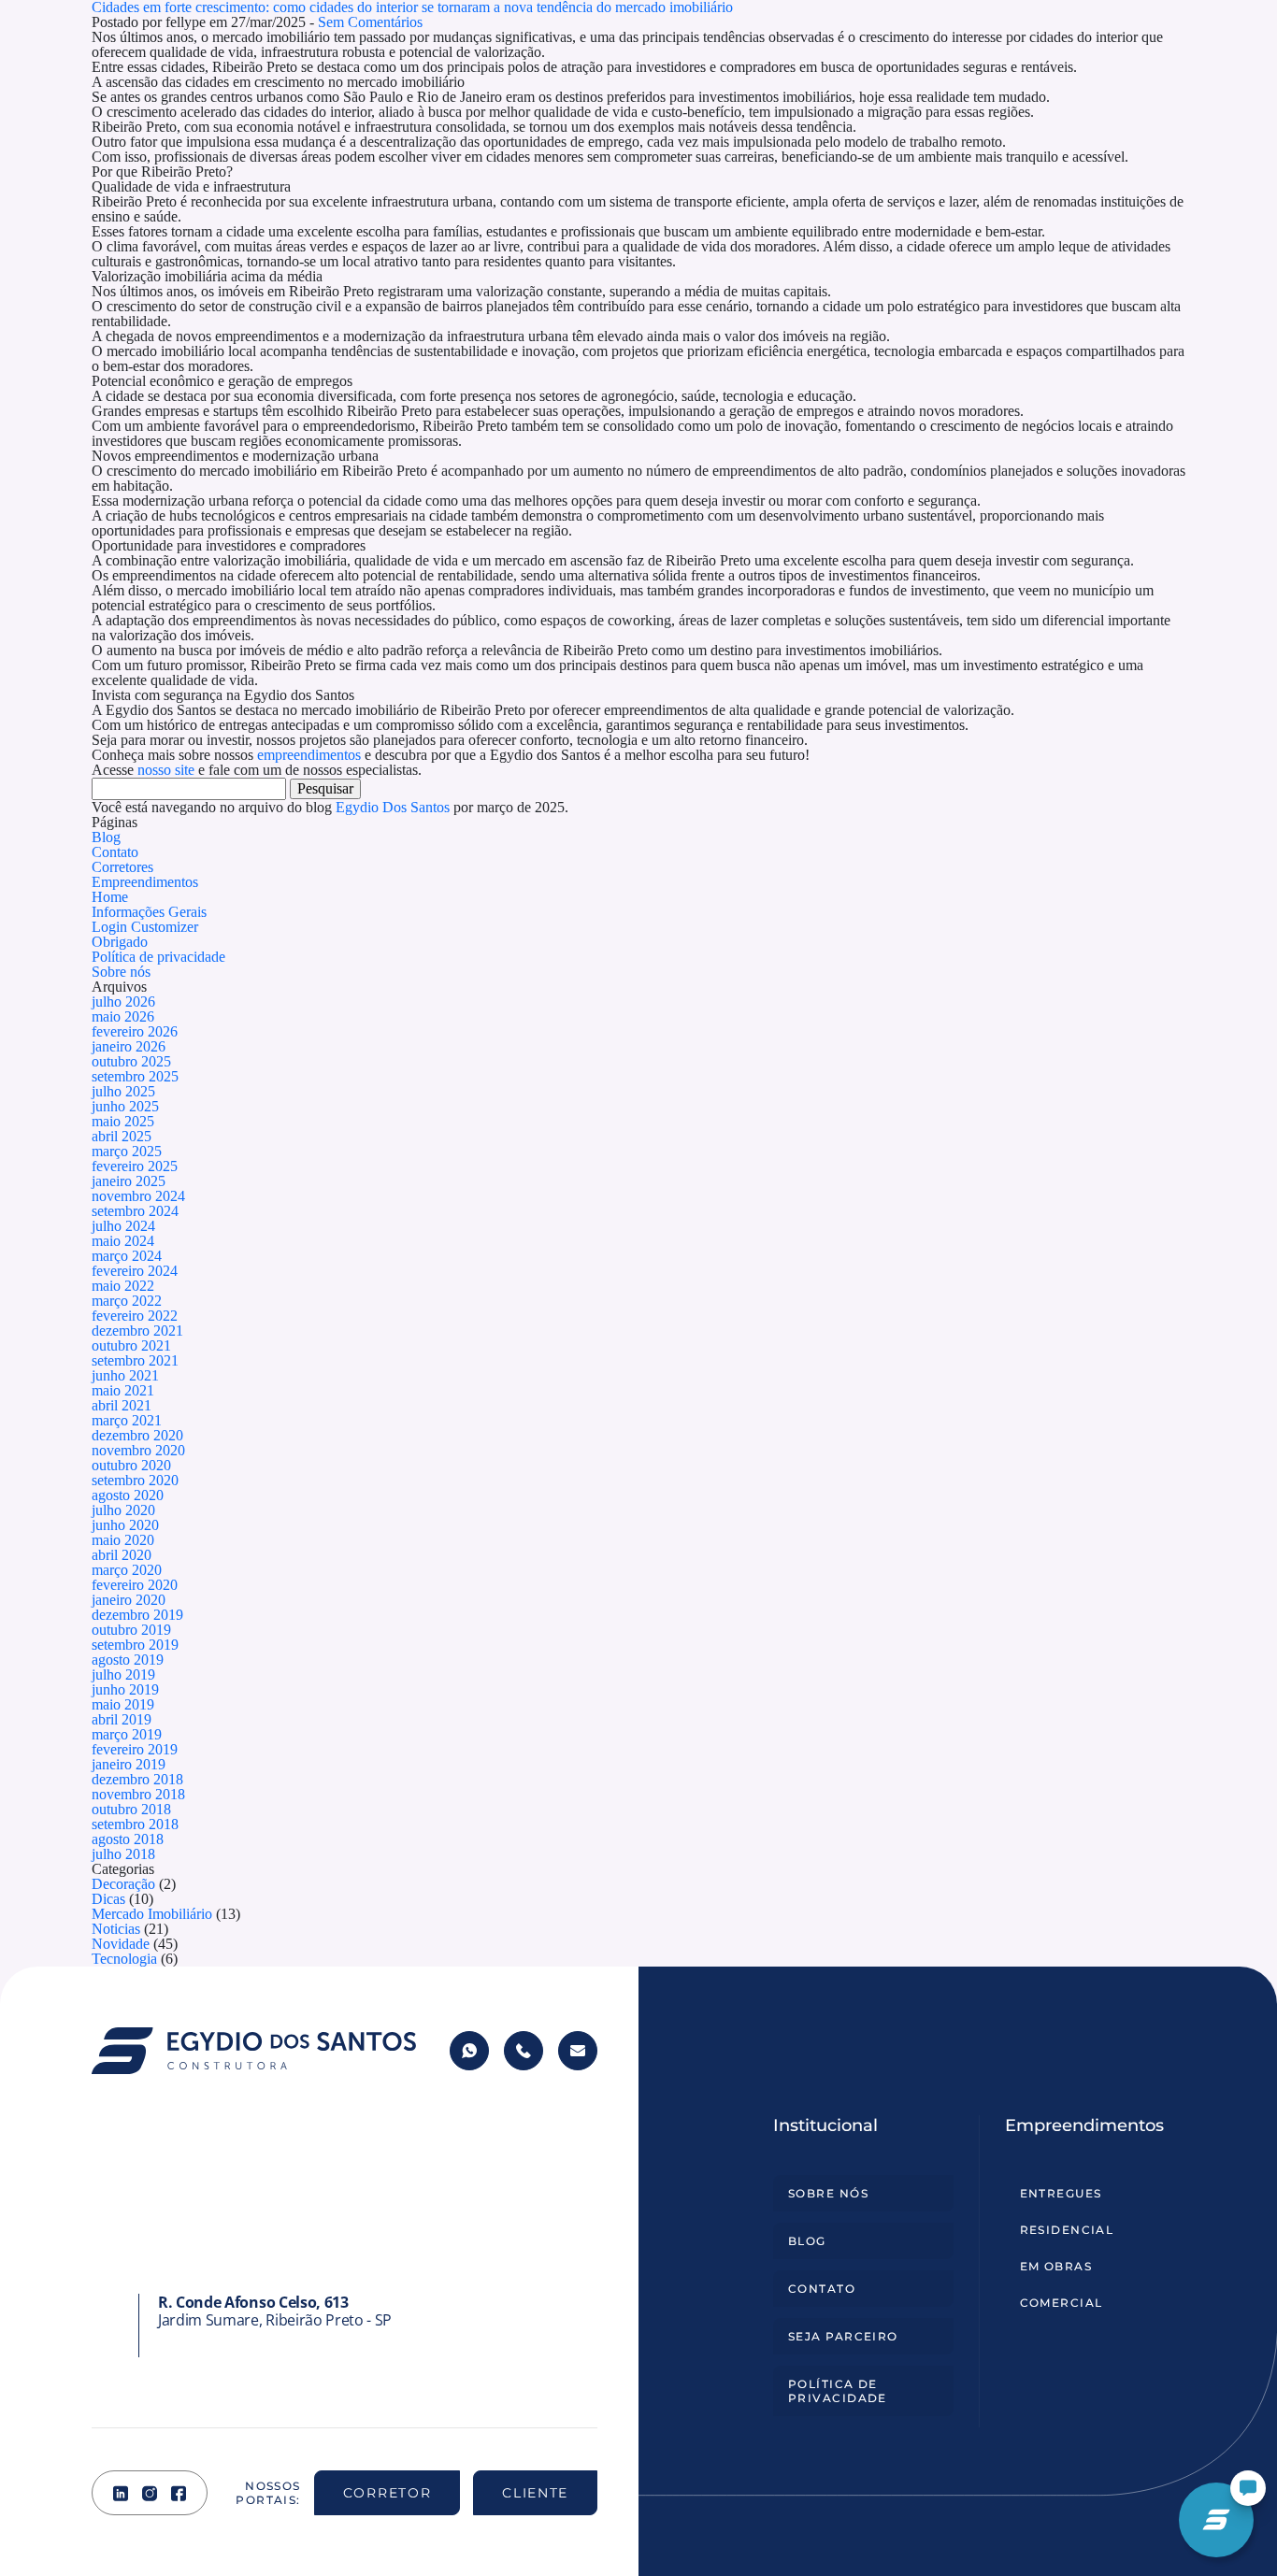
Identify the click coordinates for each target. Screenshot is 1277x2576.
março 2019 (127, 1734)
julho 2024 (123, 1226)
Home (110, 897)
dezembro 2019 (137, 1615)
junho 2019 (125, 1689)
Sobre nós (121, 972)
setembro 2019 (135, 1645)
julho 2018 (123, 1854)
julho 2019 (123, 1674)
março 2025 (127, 1151)
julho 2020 (123, 1510)
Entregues (1061, 2193)
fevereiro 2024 (135, 1271)
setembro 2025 (135, 1076)
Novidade (121, 1944)
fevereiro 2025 (135, 1166)
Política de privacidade (158, 957)
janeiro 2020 (129, 1600)
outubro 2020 (131, 1465)
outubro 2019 (131, 1630)
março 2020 (127, 1570)
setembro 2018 (135, 1824)
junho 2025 (125, 1106)
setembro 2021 (135, 1360)
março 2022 (127, 1301)
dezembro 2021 (137, 1331)
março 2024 (127, 1256)
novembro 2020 (138, 1450)
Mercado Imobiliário (152, 1914)
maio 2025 (123, 1121)
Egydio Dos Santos (393, 807)
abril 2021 (122, 1405)
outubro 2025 (131, 1061)
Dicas (108, 1899)
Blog (106, 837)
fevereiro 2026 (135, 1031)
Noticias (116, 1929)
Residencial (1067, 2230)
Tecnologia (124, 1959)
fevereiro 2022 (135, 1316)
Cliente (535, 2493)
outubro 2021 (131, 1345)
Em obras (1056, 2266)
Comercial (1062, 2303)
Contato (115, 852)
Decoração (123, 1884)
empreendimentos (309, 755)
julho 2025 (123, 1091)
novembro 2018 (138, 1794)
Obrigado (120, 942)
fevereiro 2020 (135, 1585)
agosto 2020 (128, 1495)
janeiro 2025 (129, 1181)
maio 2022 (123, 1286)
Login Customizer (145, 927)
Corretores (122, 867)
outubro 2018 (131, 1809)
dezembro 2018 (137, 1779)
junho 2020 (125, 1525)
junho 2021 (125, 1375)
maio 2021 (123, 1390)
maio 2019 (123, 1704)
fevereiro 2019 (135, 1749)
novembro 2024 (138, 1196)
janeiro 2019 (129, 1764)
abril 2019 (122, 1719)
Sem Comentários (370, 22)
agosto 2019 (128, 1660)
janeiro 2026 (129, 1046)
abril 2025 (122, 1136)
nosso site (166, 770)
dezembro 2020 (137, 1435)
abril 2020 (122, 1555)
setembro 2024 (135, 1211)
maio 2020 (123, 1540)
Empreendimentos (145, 882)
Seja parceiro (843, 2336)
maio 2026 (123, 1016)
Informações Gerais (149, 912)
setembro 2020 (135, 1480)
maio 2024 (123, 1241)
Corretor (387, 2493)
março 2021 (127, 1420)
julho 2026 (123, 1002)
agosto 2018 (128, 1839)
